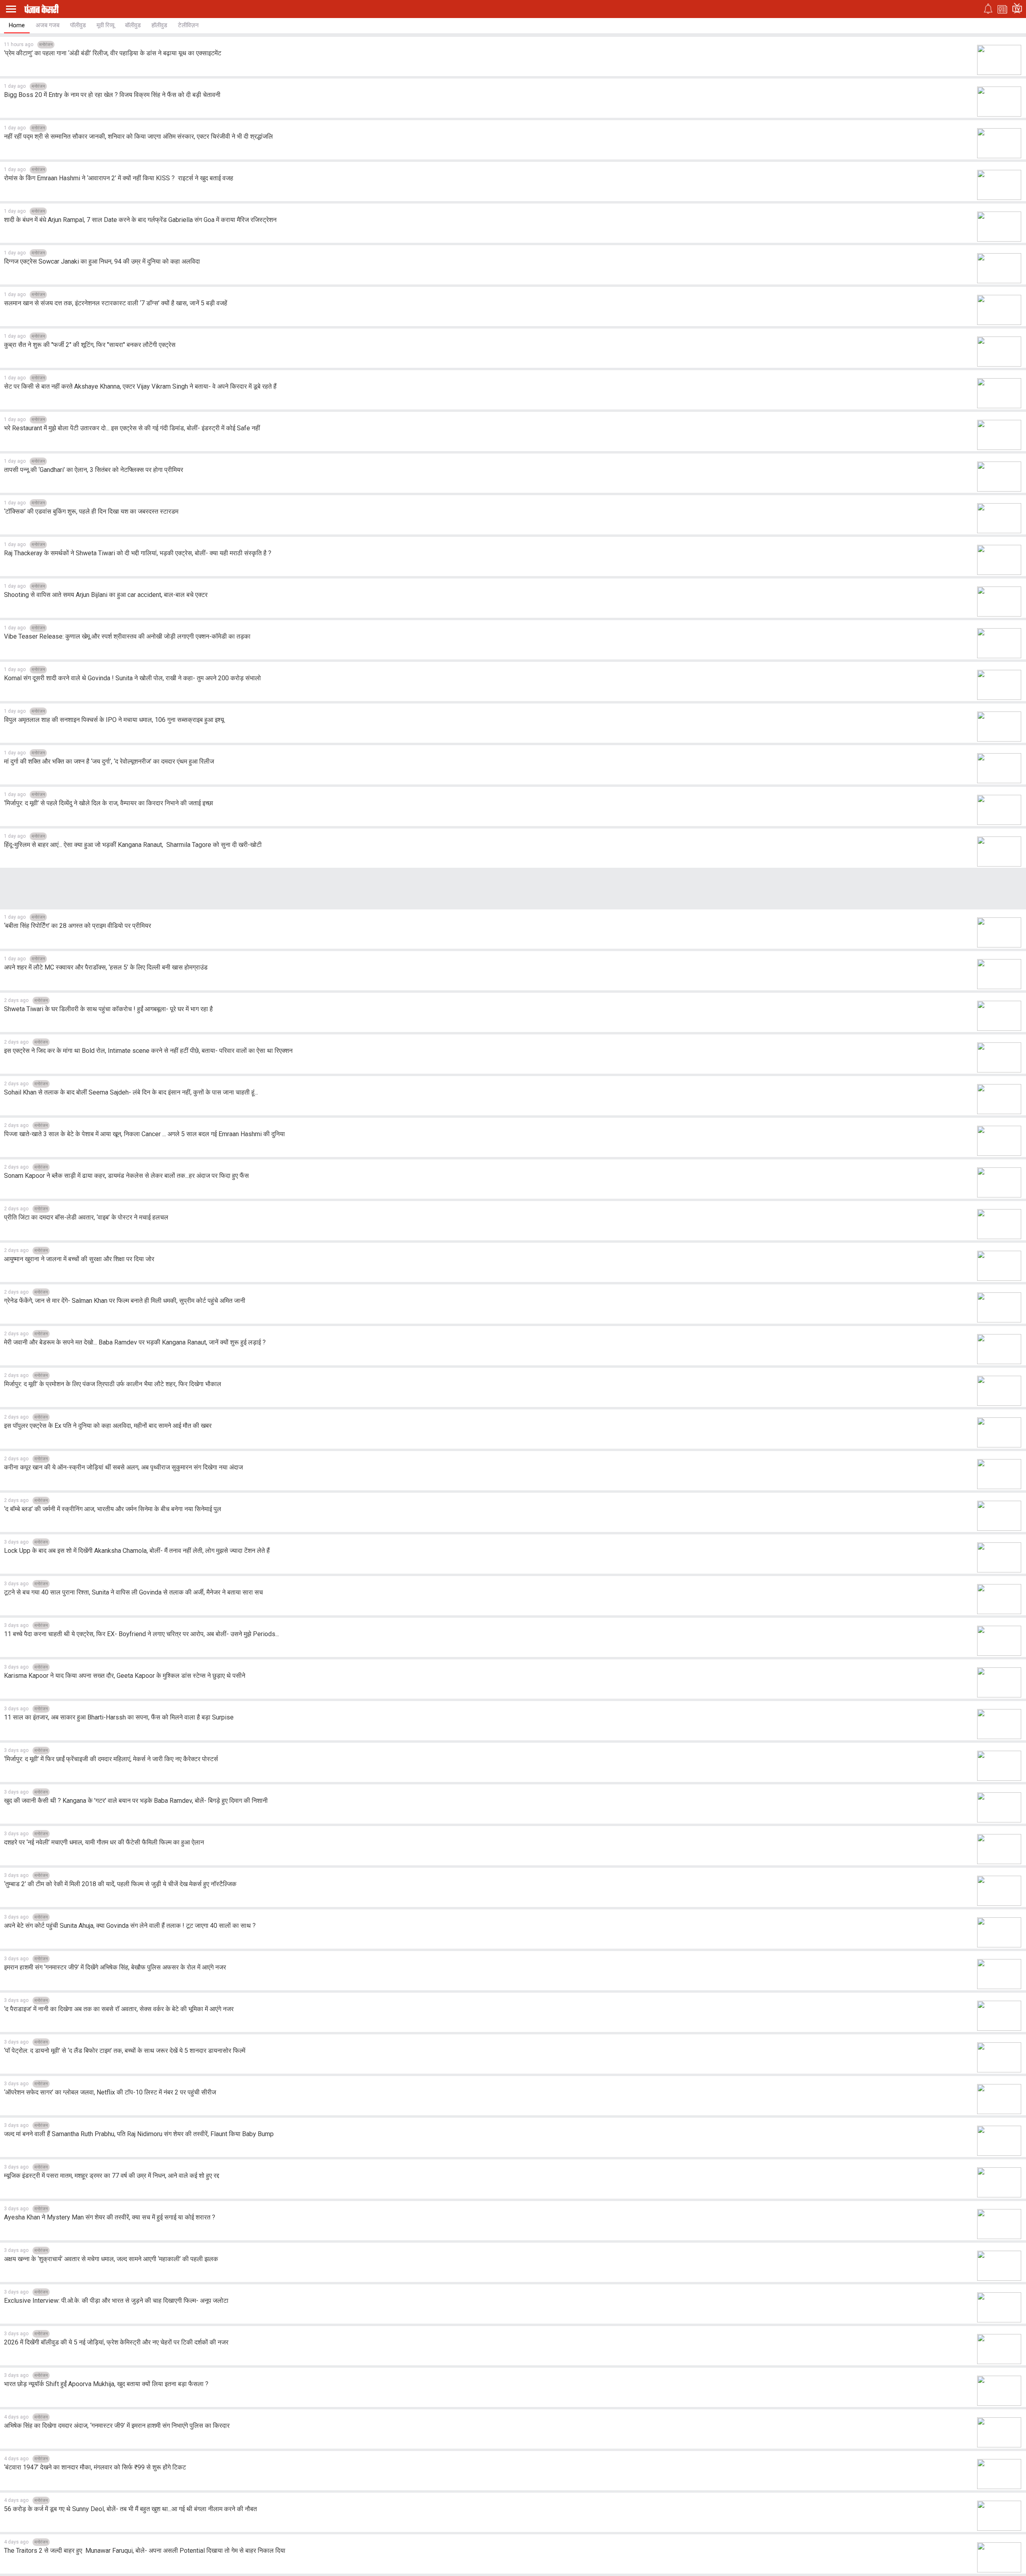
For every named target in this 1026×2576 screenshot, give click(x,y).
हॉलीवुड (159, 25)
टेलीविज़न (188, 25)
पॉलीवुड (78, 25)
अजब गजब (47, 25)
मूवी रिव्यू (105, 25)
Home (17, 25)
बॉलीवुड (133, 25)
